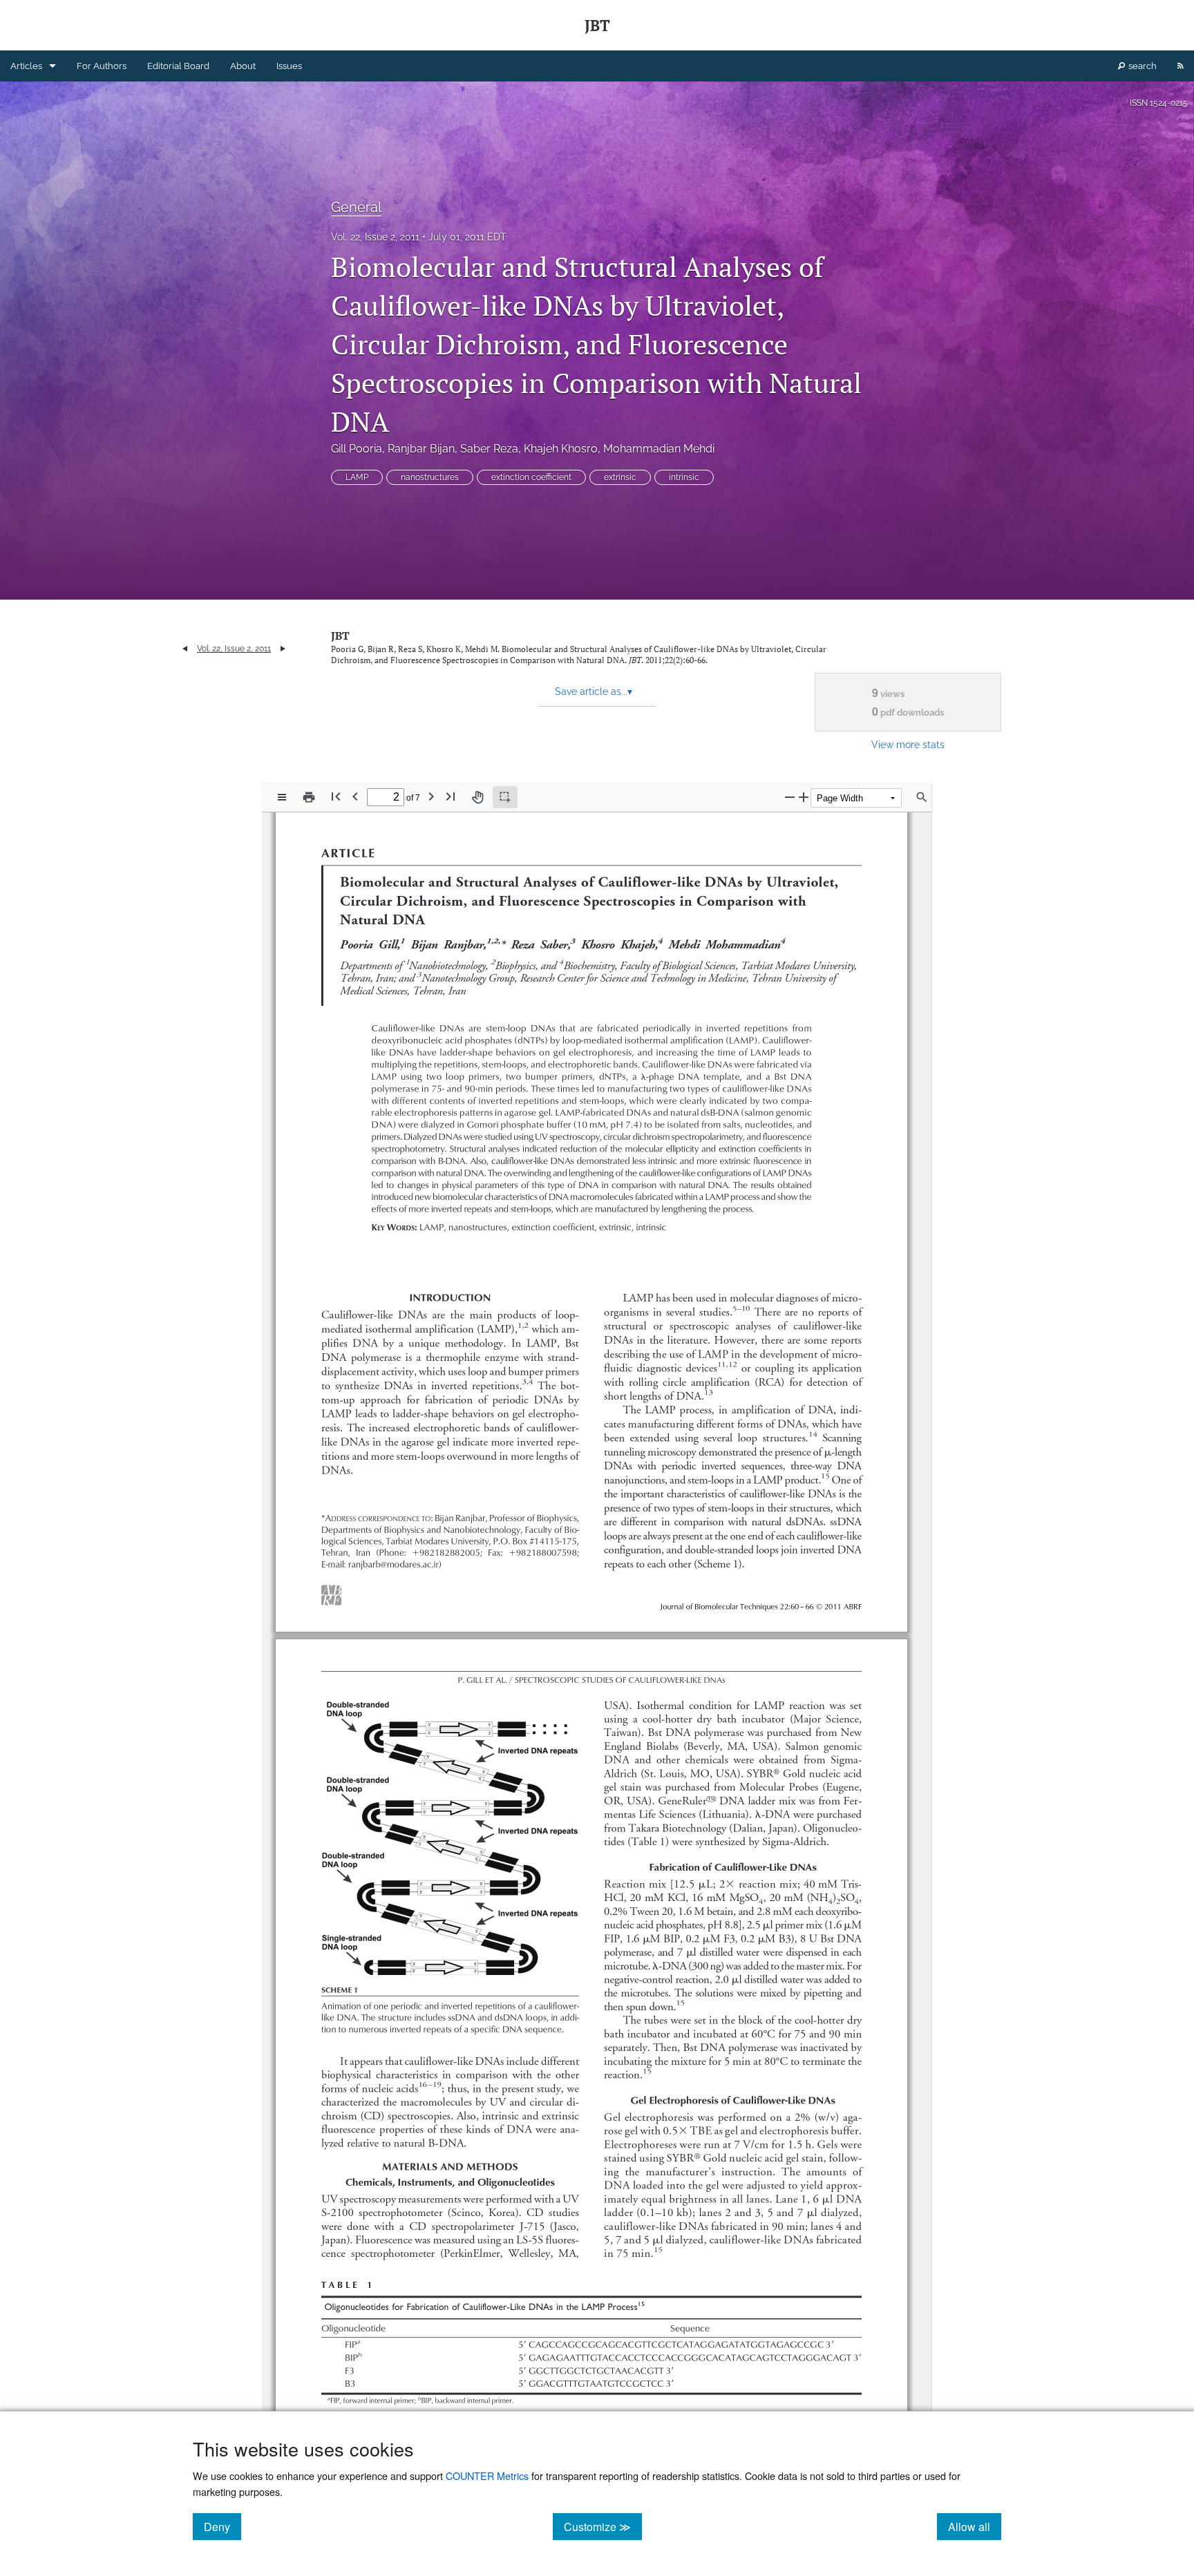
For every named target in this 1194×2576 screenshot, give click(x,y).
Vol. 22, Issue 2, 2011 (375, 237)
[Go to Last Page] (451, 796)
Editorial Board (178, 66)
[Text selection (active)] (505, 797)
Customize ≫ (603, 2526)
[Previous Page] (355, 796)
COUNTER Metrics (487, 2475)
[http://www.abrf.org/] (332, 1588)
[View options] (282, 797)
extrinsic (620, 477)
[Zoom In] (804, 797)
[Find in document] (922, 797)
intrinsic (684, 477)
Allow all (975, 2526)
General (356, 207)
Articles (26, 66)
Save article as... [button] (594, 691)
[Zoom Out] (790, 797)
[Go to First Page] (336, 796)
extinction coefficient (531, 477)
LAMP (357, 477)
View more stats (908, 744)
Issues (289, 66)
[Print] (309, 797)
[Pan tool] (477, 797)
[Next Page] (431, 796)
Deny (222, 2526)
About (243, 66)
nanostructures (430, 477)
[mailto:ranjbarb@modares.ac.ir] (392, 1564)
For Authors (102, 66)
